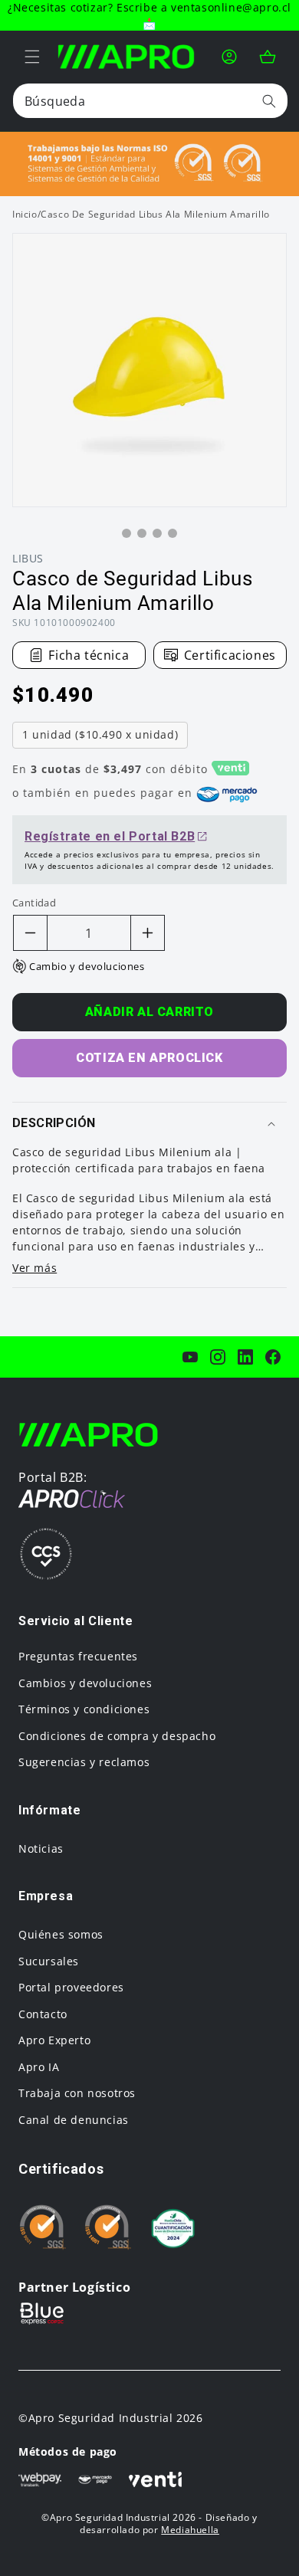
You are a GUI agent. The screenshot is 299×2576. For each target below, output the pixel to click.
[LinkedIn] (245, 1357)
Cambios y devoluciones (85, 1683)
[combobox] (150, 101)
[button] (32, 57)
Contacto (43, 2014)
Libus (28, 558)
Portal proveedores (71, 1987)
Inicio (25, 214)
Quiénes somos (61, 1934)
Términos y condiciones (84, 1709)
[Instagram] (218, 1357)
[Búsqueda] (269, 101)
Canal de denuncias (74, 2120)
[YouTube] (190, 1357)
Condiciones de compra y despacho (117, 1736)
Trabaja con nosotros (77, 2093)
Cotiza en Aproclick (149, 1058)
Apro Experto (54, 2040)
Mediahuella (190, 2530)
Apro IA (39, 2067)
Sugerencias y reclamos (84, 1762)
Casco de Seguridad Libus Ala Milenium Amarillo (155, 214)
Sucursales (49, 1961)
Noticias (41, 1848)
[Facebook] (273, 1357)
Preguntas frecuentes (78, 1656)
